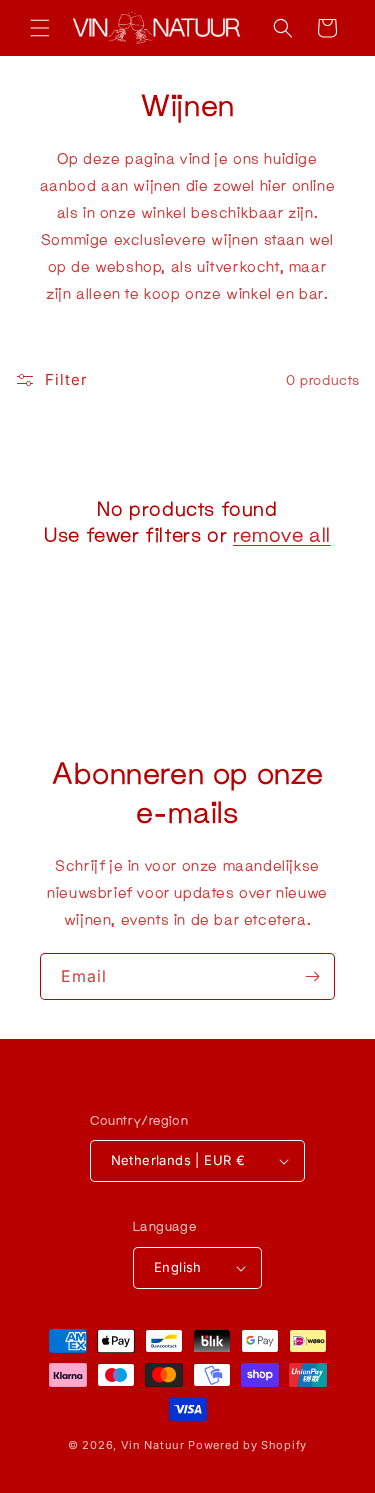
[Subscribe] (312, 976)
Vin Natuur (153, 1445)
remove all (282, 534)
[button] (40, 28)
